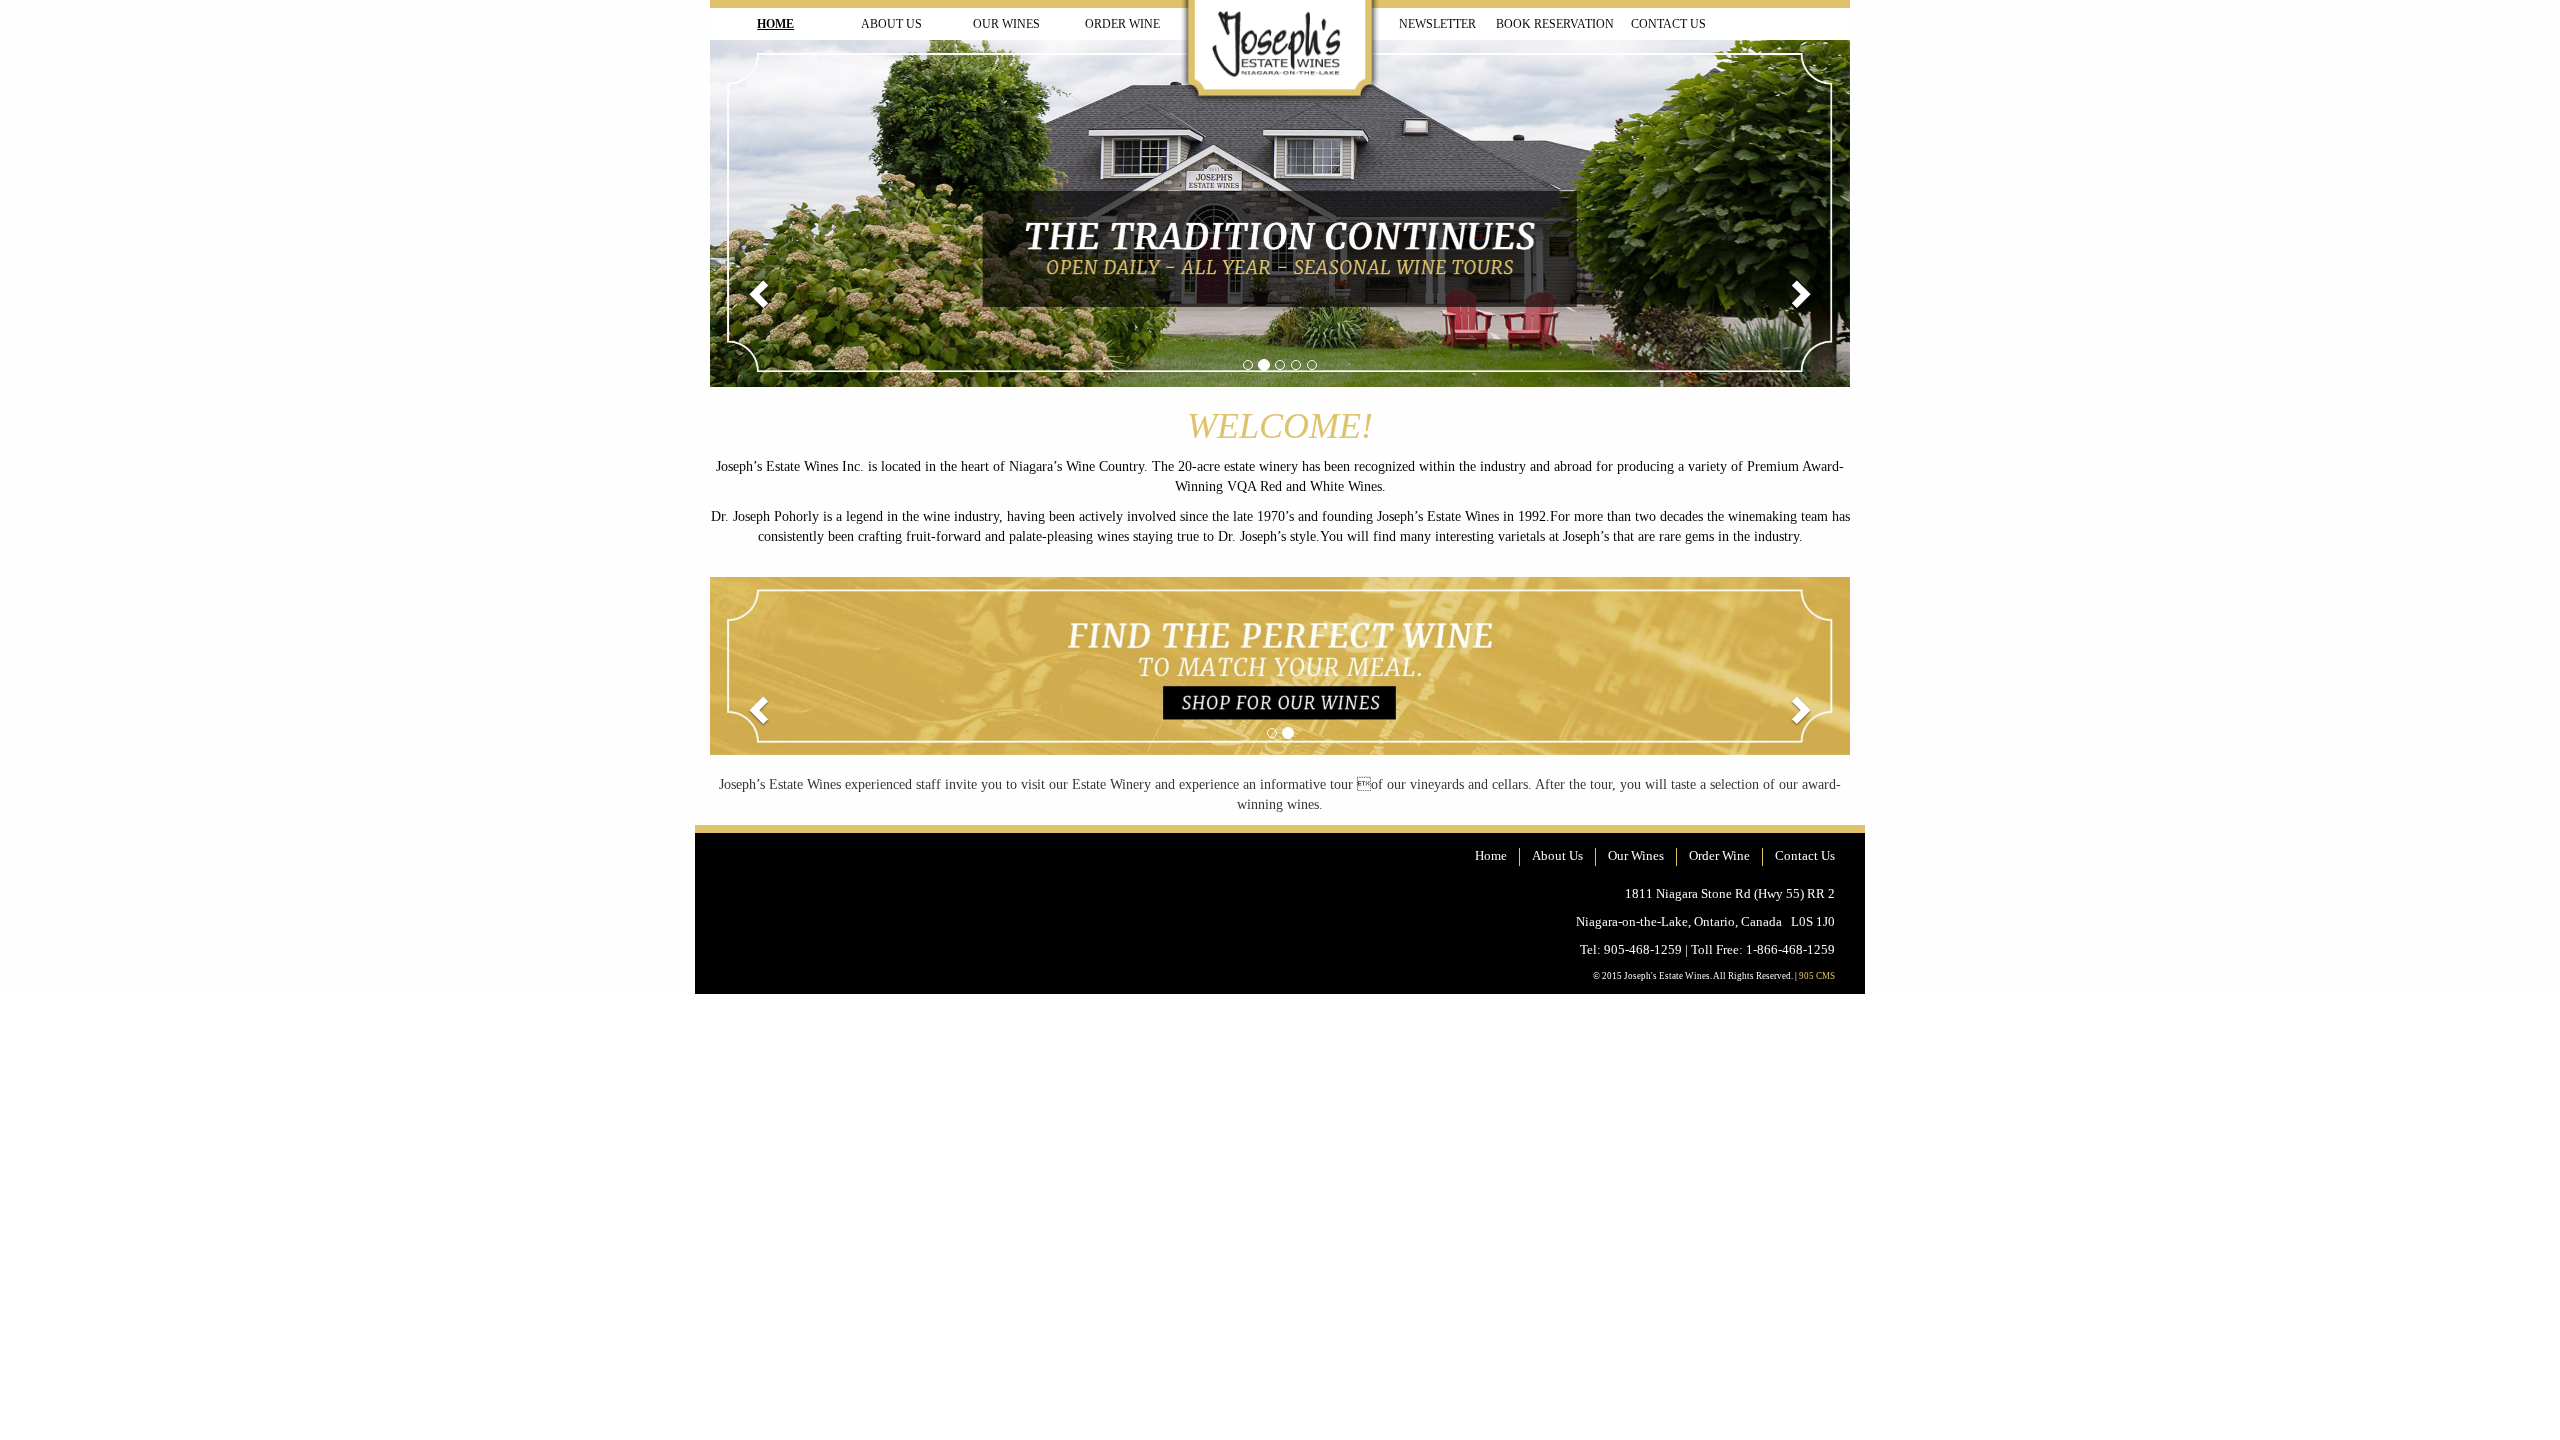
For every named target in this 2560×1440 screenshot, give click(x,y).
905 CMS (1817, 976)
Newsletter (1437, 24)
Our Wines (1006, 24)
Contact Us (1668, 24)
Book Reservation (1555, 24)
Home (775, 24)
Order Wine (1122, 24)
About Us (891, 24)
